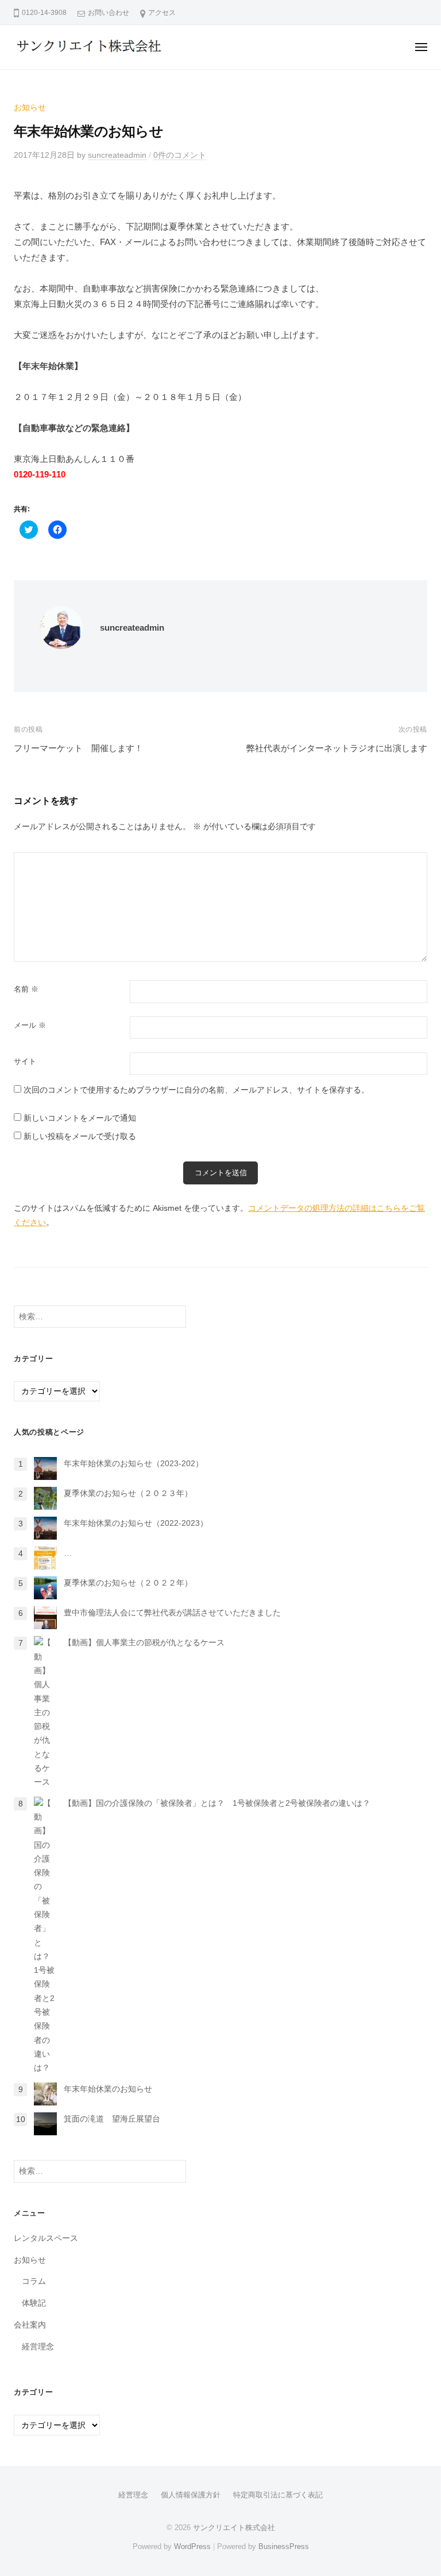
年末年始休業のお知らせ (108, 2089)
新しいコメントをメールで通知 (80, 1118)
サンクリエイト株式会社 (234, 2528)
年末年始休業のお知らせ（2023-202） (134, 1464)
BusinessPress (284, 2546)
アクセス (162, 13)
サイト (25, 1061)
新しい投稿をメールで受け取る (80, 1137)
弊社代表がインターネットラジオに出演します (337, 748)
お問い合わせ (109, 13)
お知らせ (30, 108)
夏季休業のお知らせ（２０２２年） (128, 1583)
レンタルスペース (46, 2238)
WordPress (192, 2546)
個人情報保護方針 (191, 2495)
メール (30, 1025)
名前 (26, 989)
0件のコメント (180, 155)
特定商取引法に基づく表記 (278, 2495)
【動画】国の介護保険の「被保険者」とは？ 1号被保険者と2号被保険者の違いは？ (217, 1803)
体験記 (34, 2303)
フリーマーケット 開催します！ (78, 748)
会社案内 (30, 2325)
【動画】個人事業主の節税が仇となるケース (144, 1643)
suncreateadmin (117, 155)
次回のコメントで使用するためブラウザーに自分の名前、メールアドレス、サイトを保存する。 (196, 1090)
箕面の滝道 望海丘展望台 (112, 2119)
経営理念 (38, 2347)
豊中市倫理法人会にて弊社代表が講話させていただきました (172, 1613)
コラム (34, 2281)
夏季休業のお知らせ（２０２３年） (128, 1493)
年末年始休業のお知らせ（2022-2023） (136, 1523)
